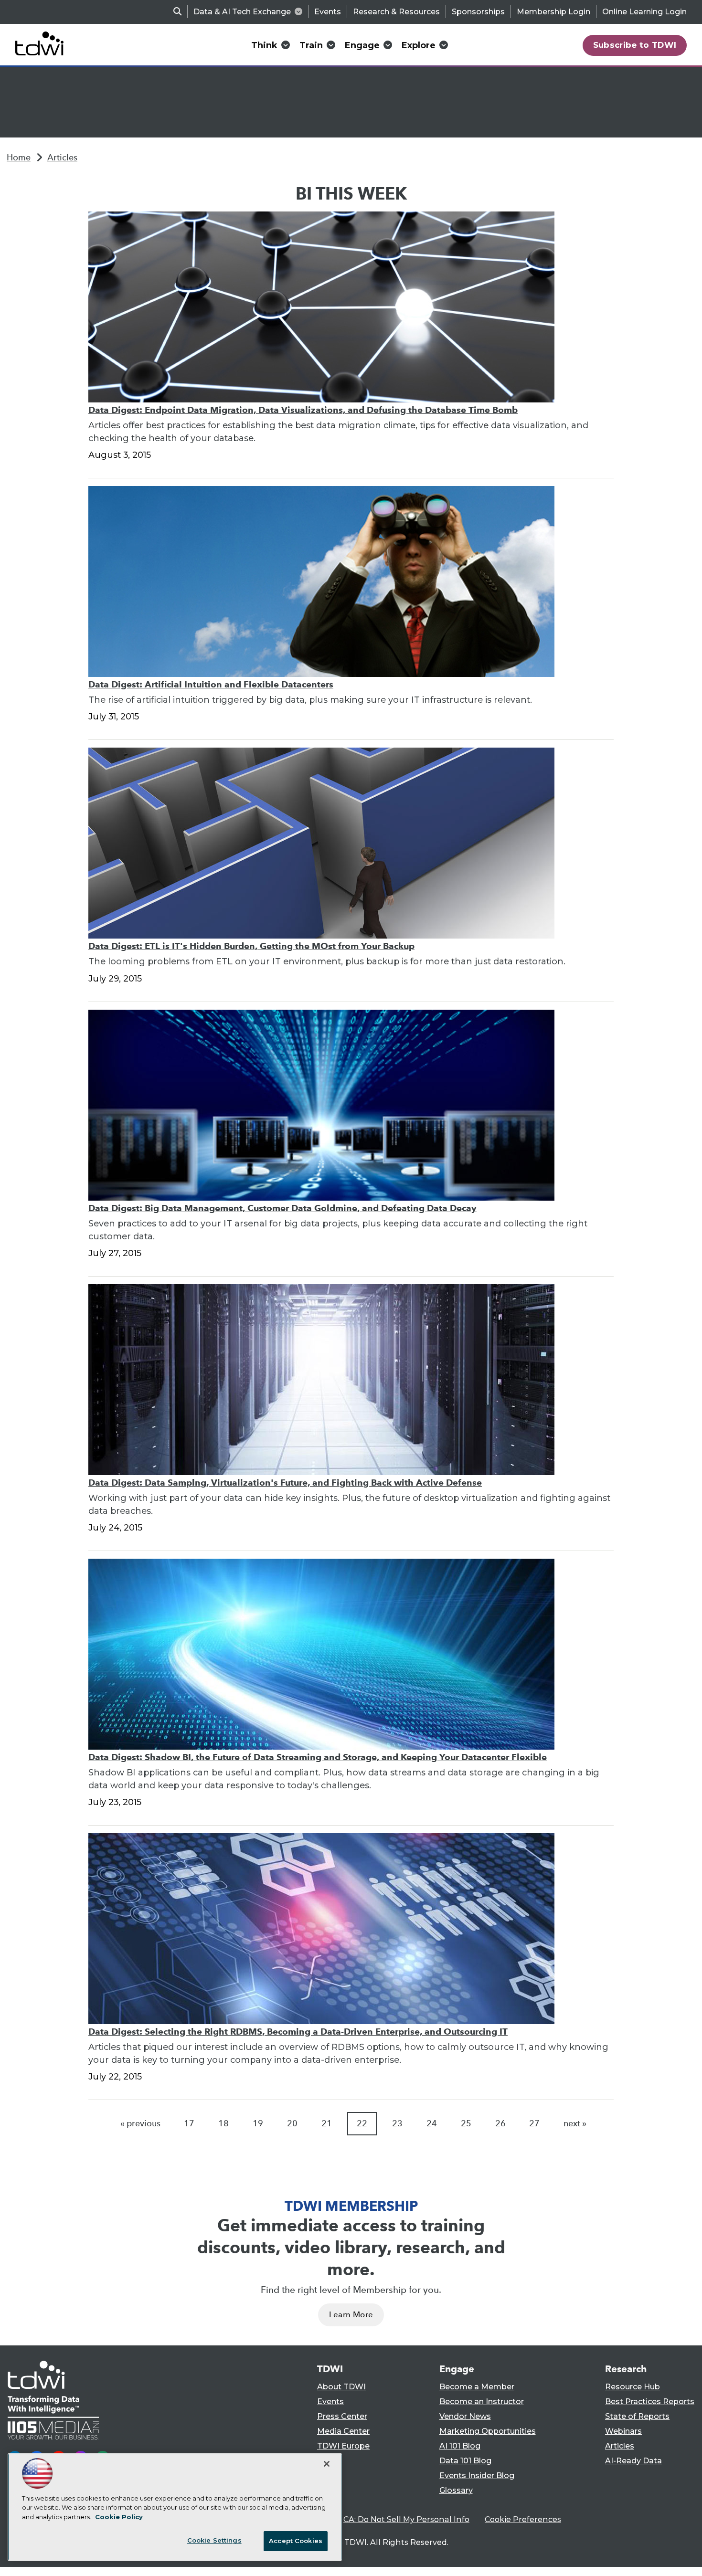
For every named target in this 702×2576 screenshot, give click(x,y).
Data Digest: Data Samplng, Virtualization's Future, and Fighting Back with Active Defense (285, 1483)
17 (189, 2123)
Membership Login (553, 12)
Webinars (623, 2431)
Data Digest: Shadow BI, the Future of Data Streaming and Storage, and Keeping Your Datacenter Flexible (318, 1757)
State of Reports (637, 2416)
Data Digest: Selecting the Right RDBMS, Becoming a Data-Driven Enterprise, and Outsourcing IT (298, 2032)
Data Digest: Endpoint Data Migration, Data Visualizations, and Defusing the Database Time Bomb (303, 410)
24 (432, 2123)
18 (223, 2123)
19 (258, 2123)
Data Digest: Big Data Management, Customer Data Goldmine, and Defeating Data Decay (282, 1208)
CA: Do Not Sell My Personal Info (406, 2519)
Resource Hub (633, 2387)
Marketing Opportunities (488, 2431)
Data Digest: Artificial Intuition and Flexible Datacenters (211, 684)
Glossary (456, 2490)
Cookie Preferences (523, 2519)
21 (327, 2123)
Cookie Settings (214, 2540)
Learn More (351, 2315)
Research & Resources (396, 12)
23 (397, 2123)
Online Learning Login (644, 12)
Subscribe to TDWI (635, 45)
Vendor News (465, 2416)
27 (534, 2123)
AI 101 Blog (460, 2446)
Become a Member (477, 2387)
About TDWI (341, 2387)
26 (500, 2123)
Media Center (343, 2431)
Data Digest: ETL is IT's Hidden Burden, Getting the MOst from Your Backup (251, 946)
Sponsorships (478, 12)
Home (19, 158)
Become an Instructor (482, 2402)
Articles (62, 158)
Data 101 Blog (465, 2461)
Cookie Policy (119, 2517)
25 (466, 2123)
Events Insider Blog (477, 2476)
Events (328, 12)
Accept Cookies (296, 2541)
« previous (140, 2123)
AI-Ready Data (633, 2461)
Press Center (342, 2416)
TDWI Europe (343, 2446)
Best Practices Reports (650, 2402)
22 (362, 2123)
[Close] (327, 2464)
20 (292, 2123)
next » (575, 2123)
